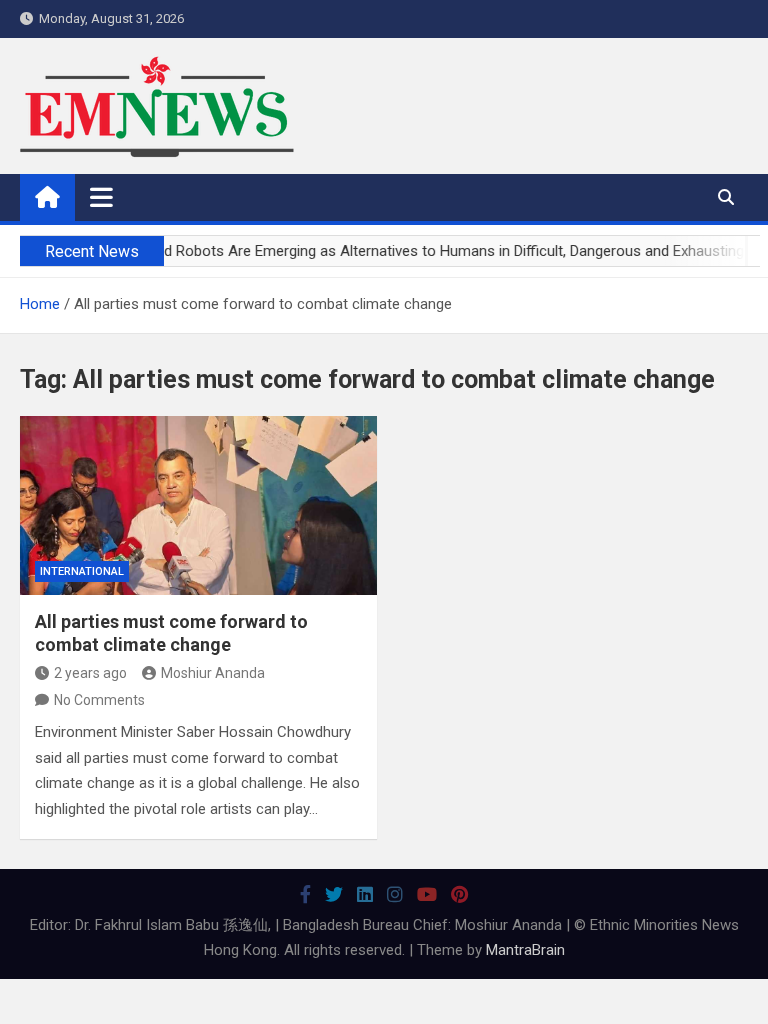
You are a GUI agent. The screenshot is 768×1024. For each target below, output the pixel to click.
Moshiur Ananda (213, 673)
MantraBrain (525, 950)
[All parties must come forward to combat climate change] (198, 505)
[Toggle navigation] (101, 197)
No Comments (99, 700)
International (82, 571)
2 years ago (90, 673)
